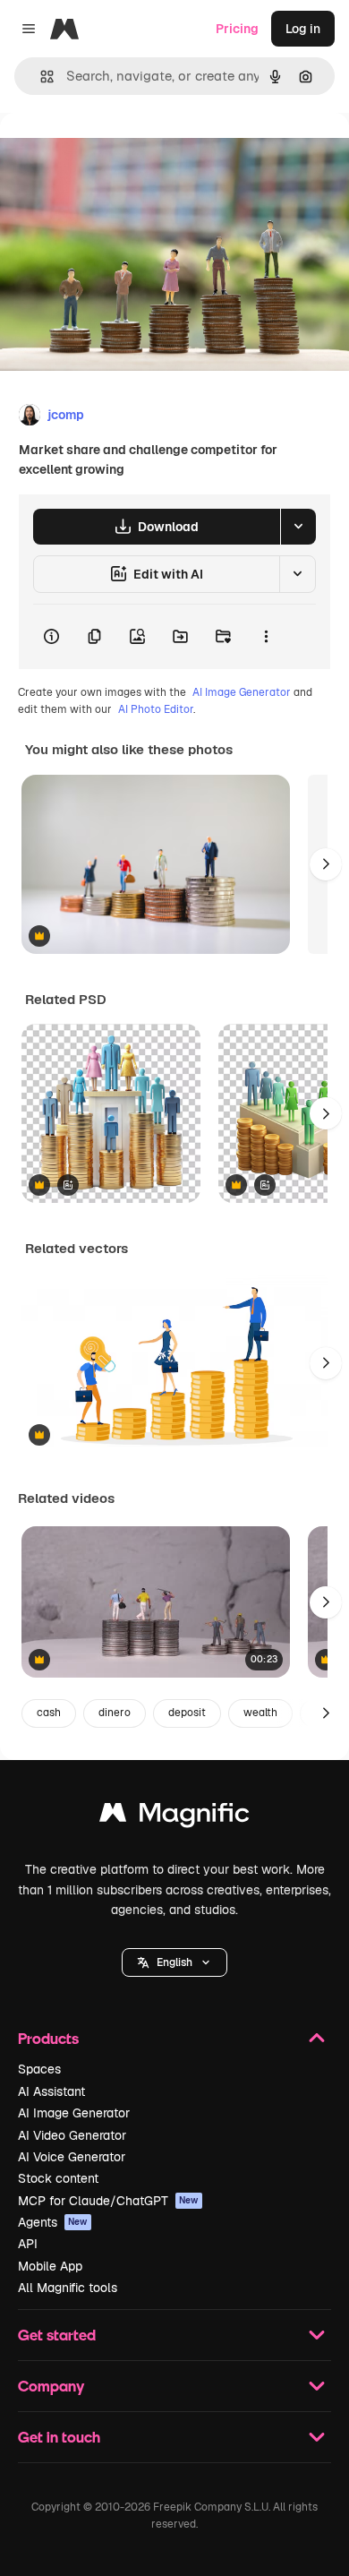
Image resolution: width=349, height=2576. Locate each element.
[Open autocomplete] (40, 77)
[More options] (266, 637)
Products (48, 2038)
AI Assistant (51, 2091)
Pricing (237, 29)
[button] (174, 1962)
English (174, 1962)
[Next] (326, 864)
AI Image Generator (242, 692)
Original (115, 154)
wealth (260, 1713)
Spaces (39, 2069)
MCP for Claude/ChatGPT (108, 2201)
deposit (187, 1713)
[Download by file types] (298, 527)
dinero (115, 1713)
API (28, 2244)
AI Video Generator (72, 2135)
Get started (57, 2335)
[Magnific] (174, 1817)
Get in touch (59, 2437)
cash (49, 1713)
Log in (303, 29)
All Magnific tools (68, 2288)
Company (51, 2386)
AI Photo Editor (156, 709)
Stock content (58, 2178)
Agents (53, 2222)
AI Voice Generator (72, 2157)
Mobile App (50, 2266)
